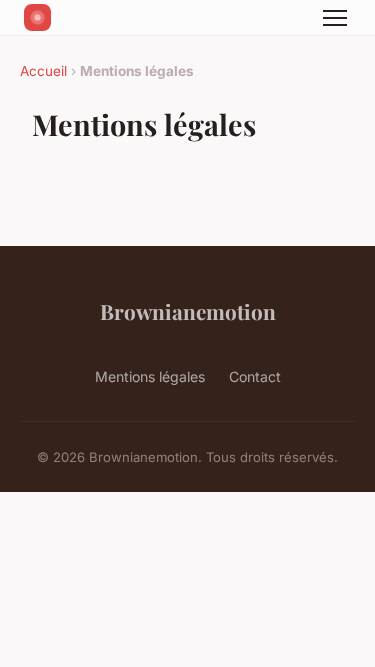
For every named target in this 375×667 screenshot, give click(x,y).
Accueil (43, 71)
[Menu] (335, 18)
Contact (255, 376)
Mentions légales (150, 376)
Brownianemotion (188, 311)
